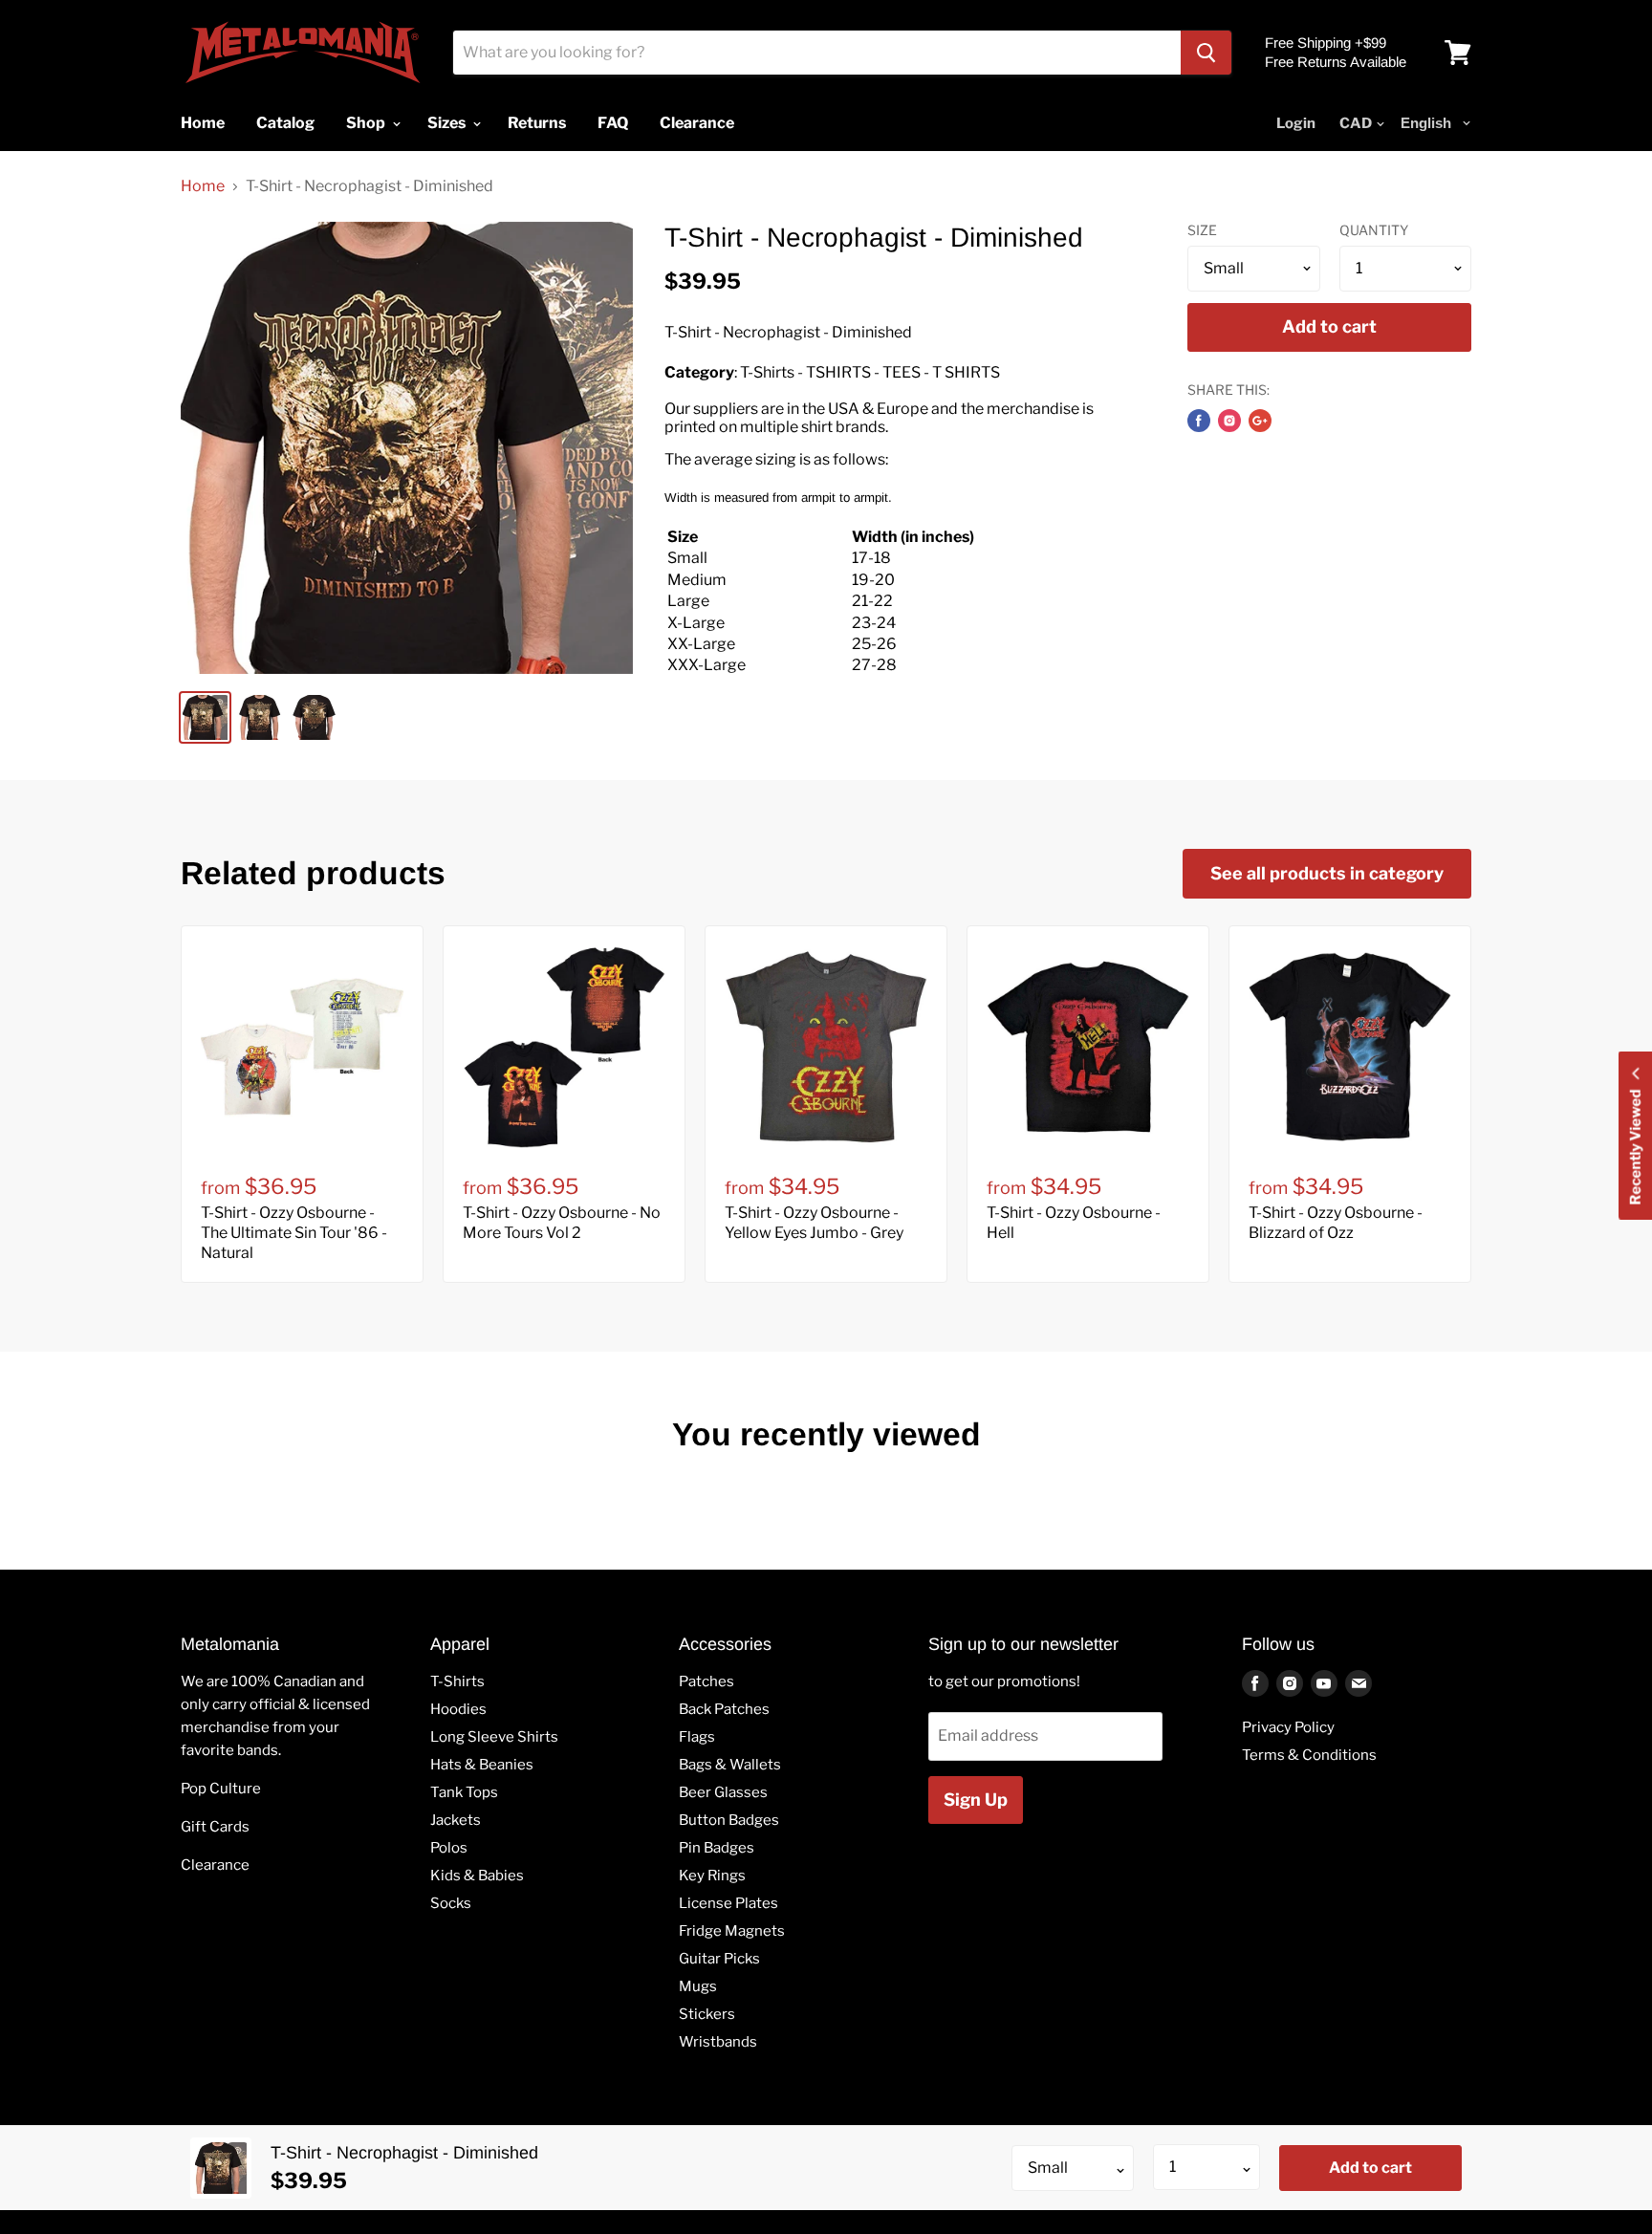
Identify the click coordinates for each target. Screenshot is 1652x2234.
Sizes (448, 123)
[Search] (1206, 53)
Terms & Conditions (1309, 1755)
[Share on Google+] (1260, 421)
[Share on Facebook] (1199, 421)
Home (203, 186)
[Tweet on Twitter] (1229, 421)
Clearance (215, 1865)
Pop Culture (221, 1789)
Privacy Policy (1288, 1727)
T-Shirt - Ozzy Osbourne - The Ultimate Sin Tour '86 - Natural (294, 1233)
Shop (367, 123)
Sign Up (976, 1800)
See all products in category (1327, 873)
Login (1296, 123)
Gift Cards (215, 1827)
